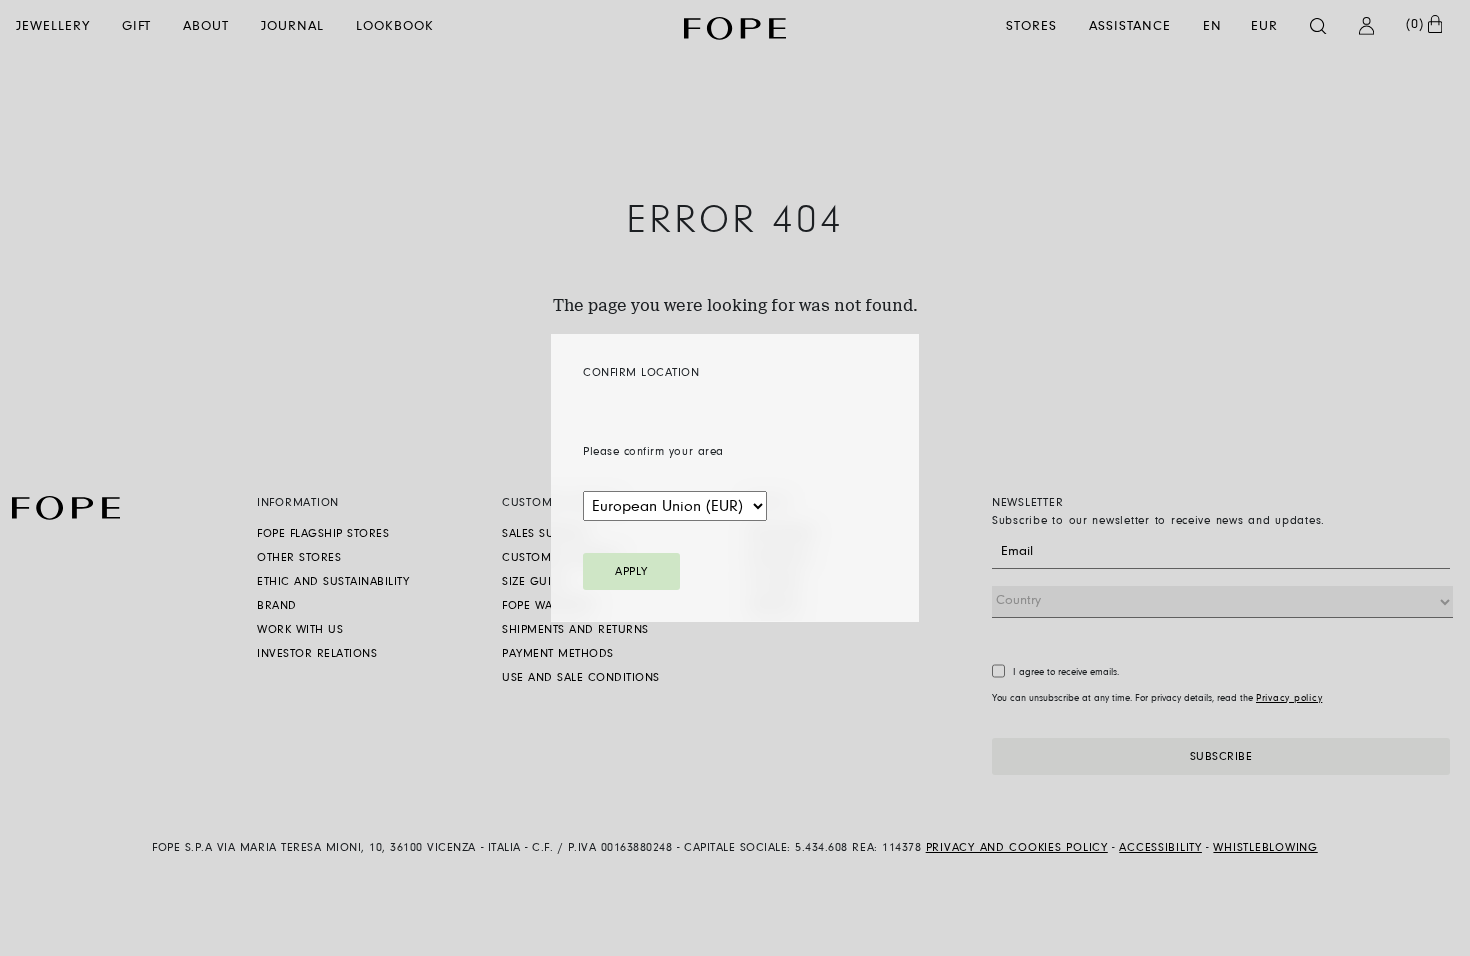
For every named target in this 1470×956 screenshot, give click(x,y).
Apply (631, 572)
